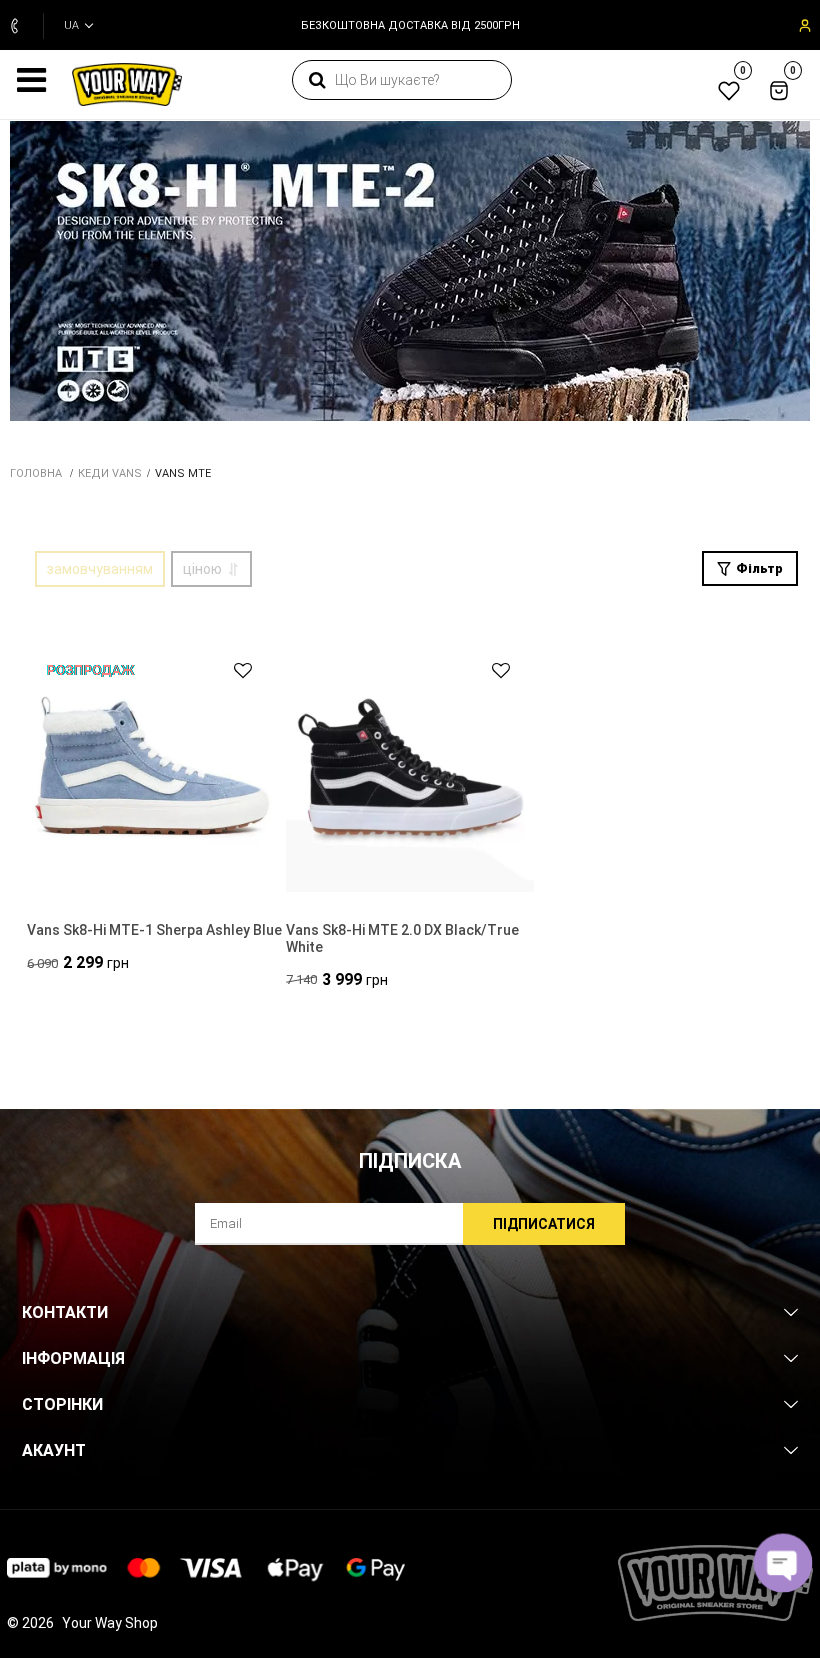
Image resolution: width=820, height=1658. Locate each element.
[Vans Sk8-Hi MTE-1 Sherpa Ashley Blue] (151, 767)
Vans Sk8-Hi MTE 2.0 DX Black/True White (402, 938)
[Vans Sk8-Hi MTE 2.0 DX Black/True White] (410, 767)
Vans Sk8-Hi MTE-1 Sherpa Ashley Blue (154, 930)
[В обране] (234, 670)
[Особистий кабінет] (803, 26)
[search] (317, 80)
